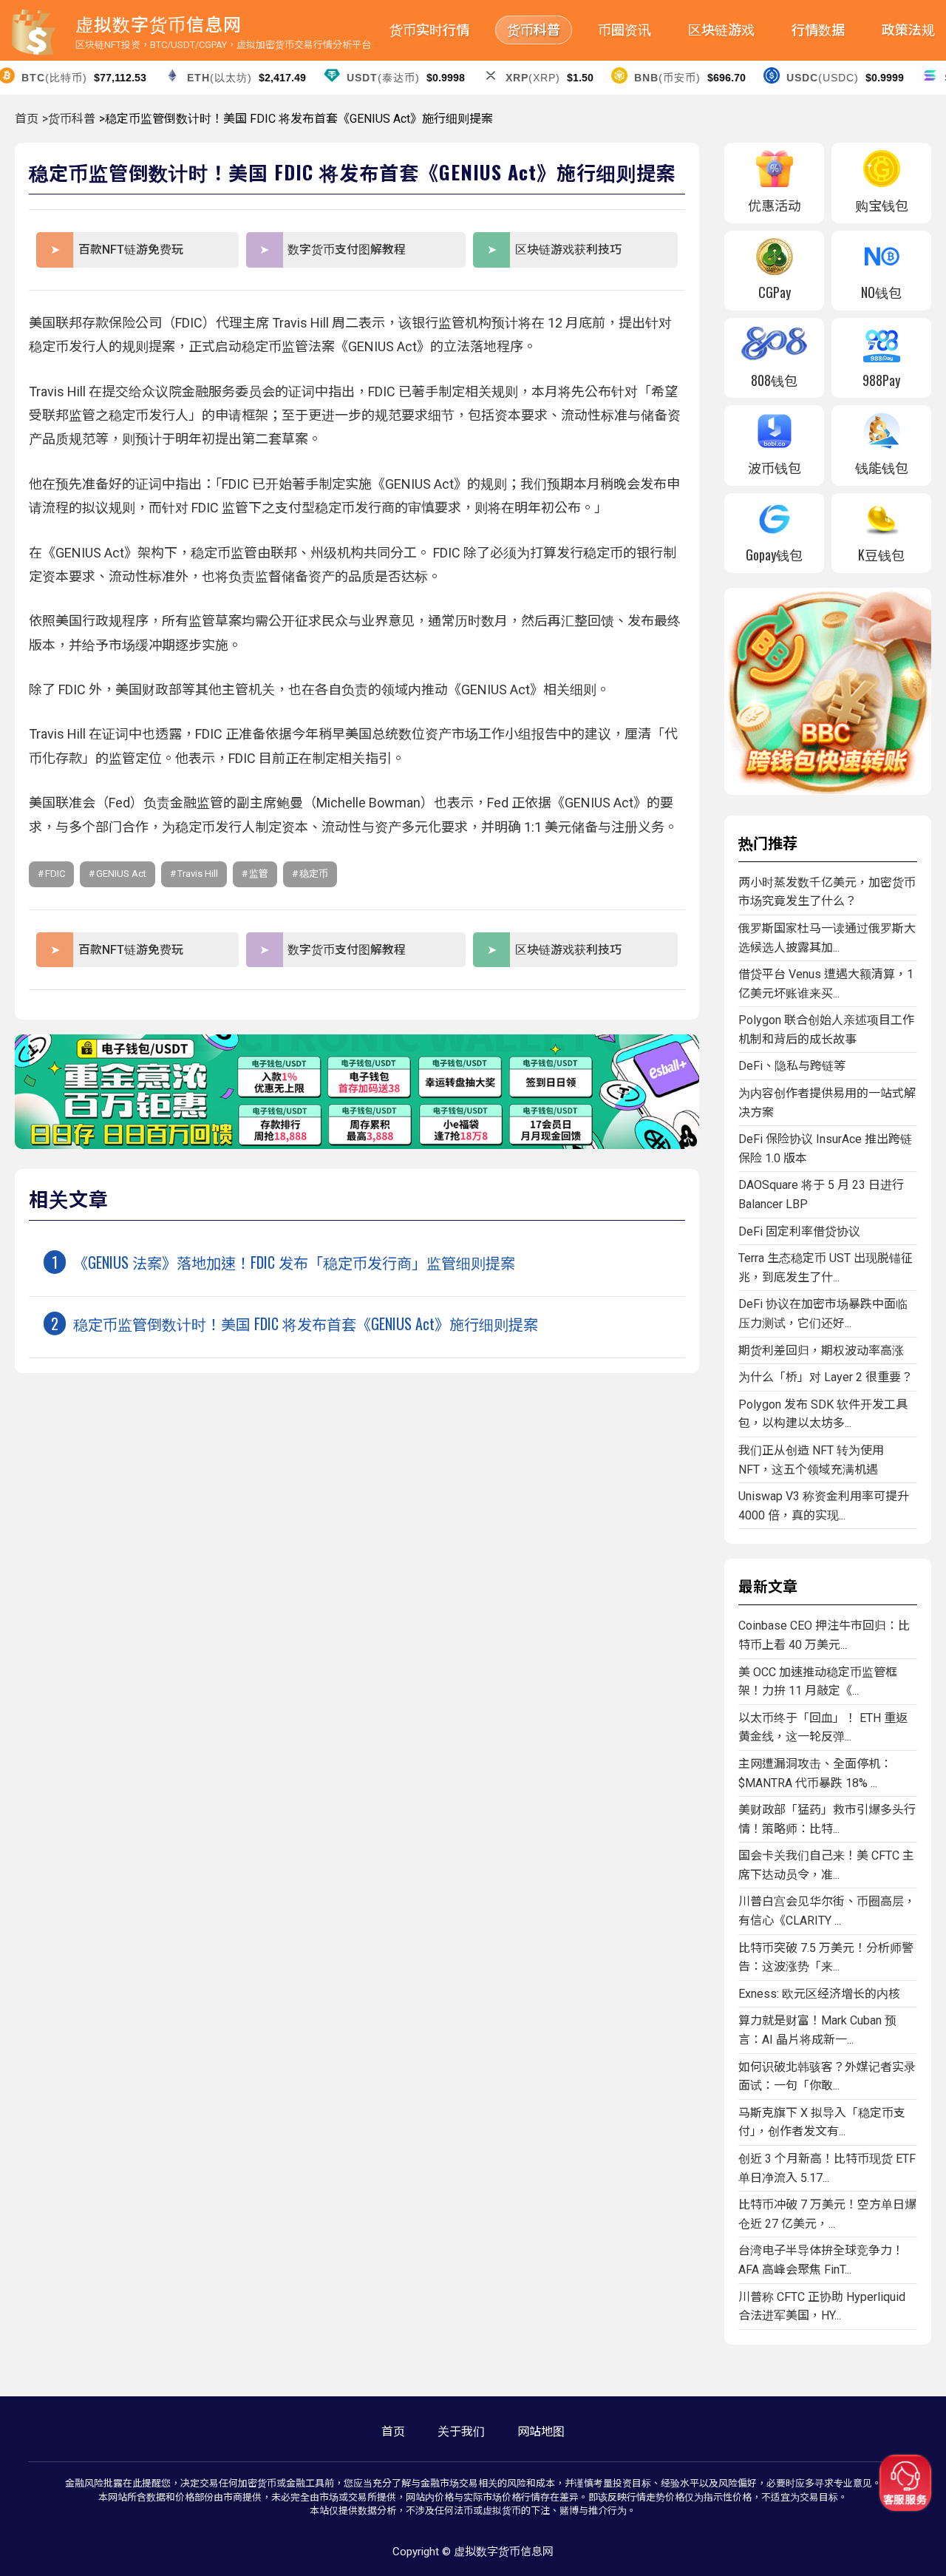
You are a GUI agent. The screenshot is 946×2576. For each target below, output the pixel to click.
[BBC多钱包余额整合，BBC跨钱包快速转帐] (828, 791)
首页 (27, 119)
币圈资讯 (625, 30)
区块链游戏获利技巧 (568, 250)
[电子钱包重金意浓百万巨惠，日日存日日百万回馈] (357, 1145)
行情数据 (818, 30)
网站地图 (541, 2431)
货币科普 (534, 30)
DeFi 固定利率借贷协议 (799, 1231)
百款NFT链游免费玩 (131, 250)
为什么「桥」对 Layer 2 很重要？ (826, 1377)
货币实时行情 (429, 30)
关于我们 (461, 2431)
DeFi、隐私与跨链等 (792, 1066)
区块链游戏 (721, 30)
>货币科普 (69, 119)
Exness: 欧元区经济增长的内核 (819, 1994)
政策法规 (908, 30)
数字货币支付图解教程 (347, 250)
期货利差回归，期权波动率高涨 (821, 1350)
